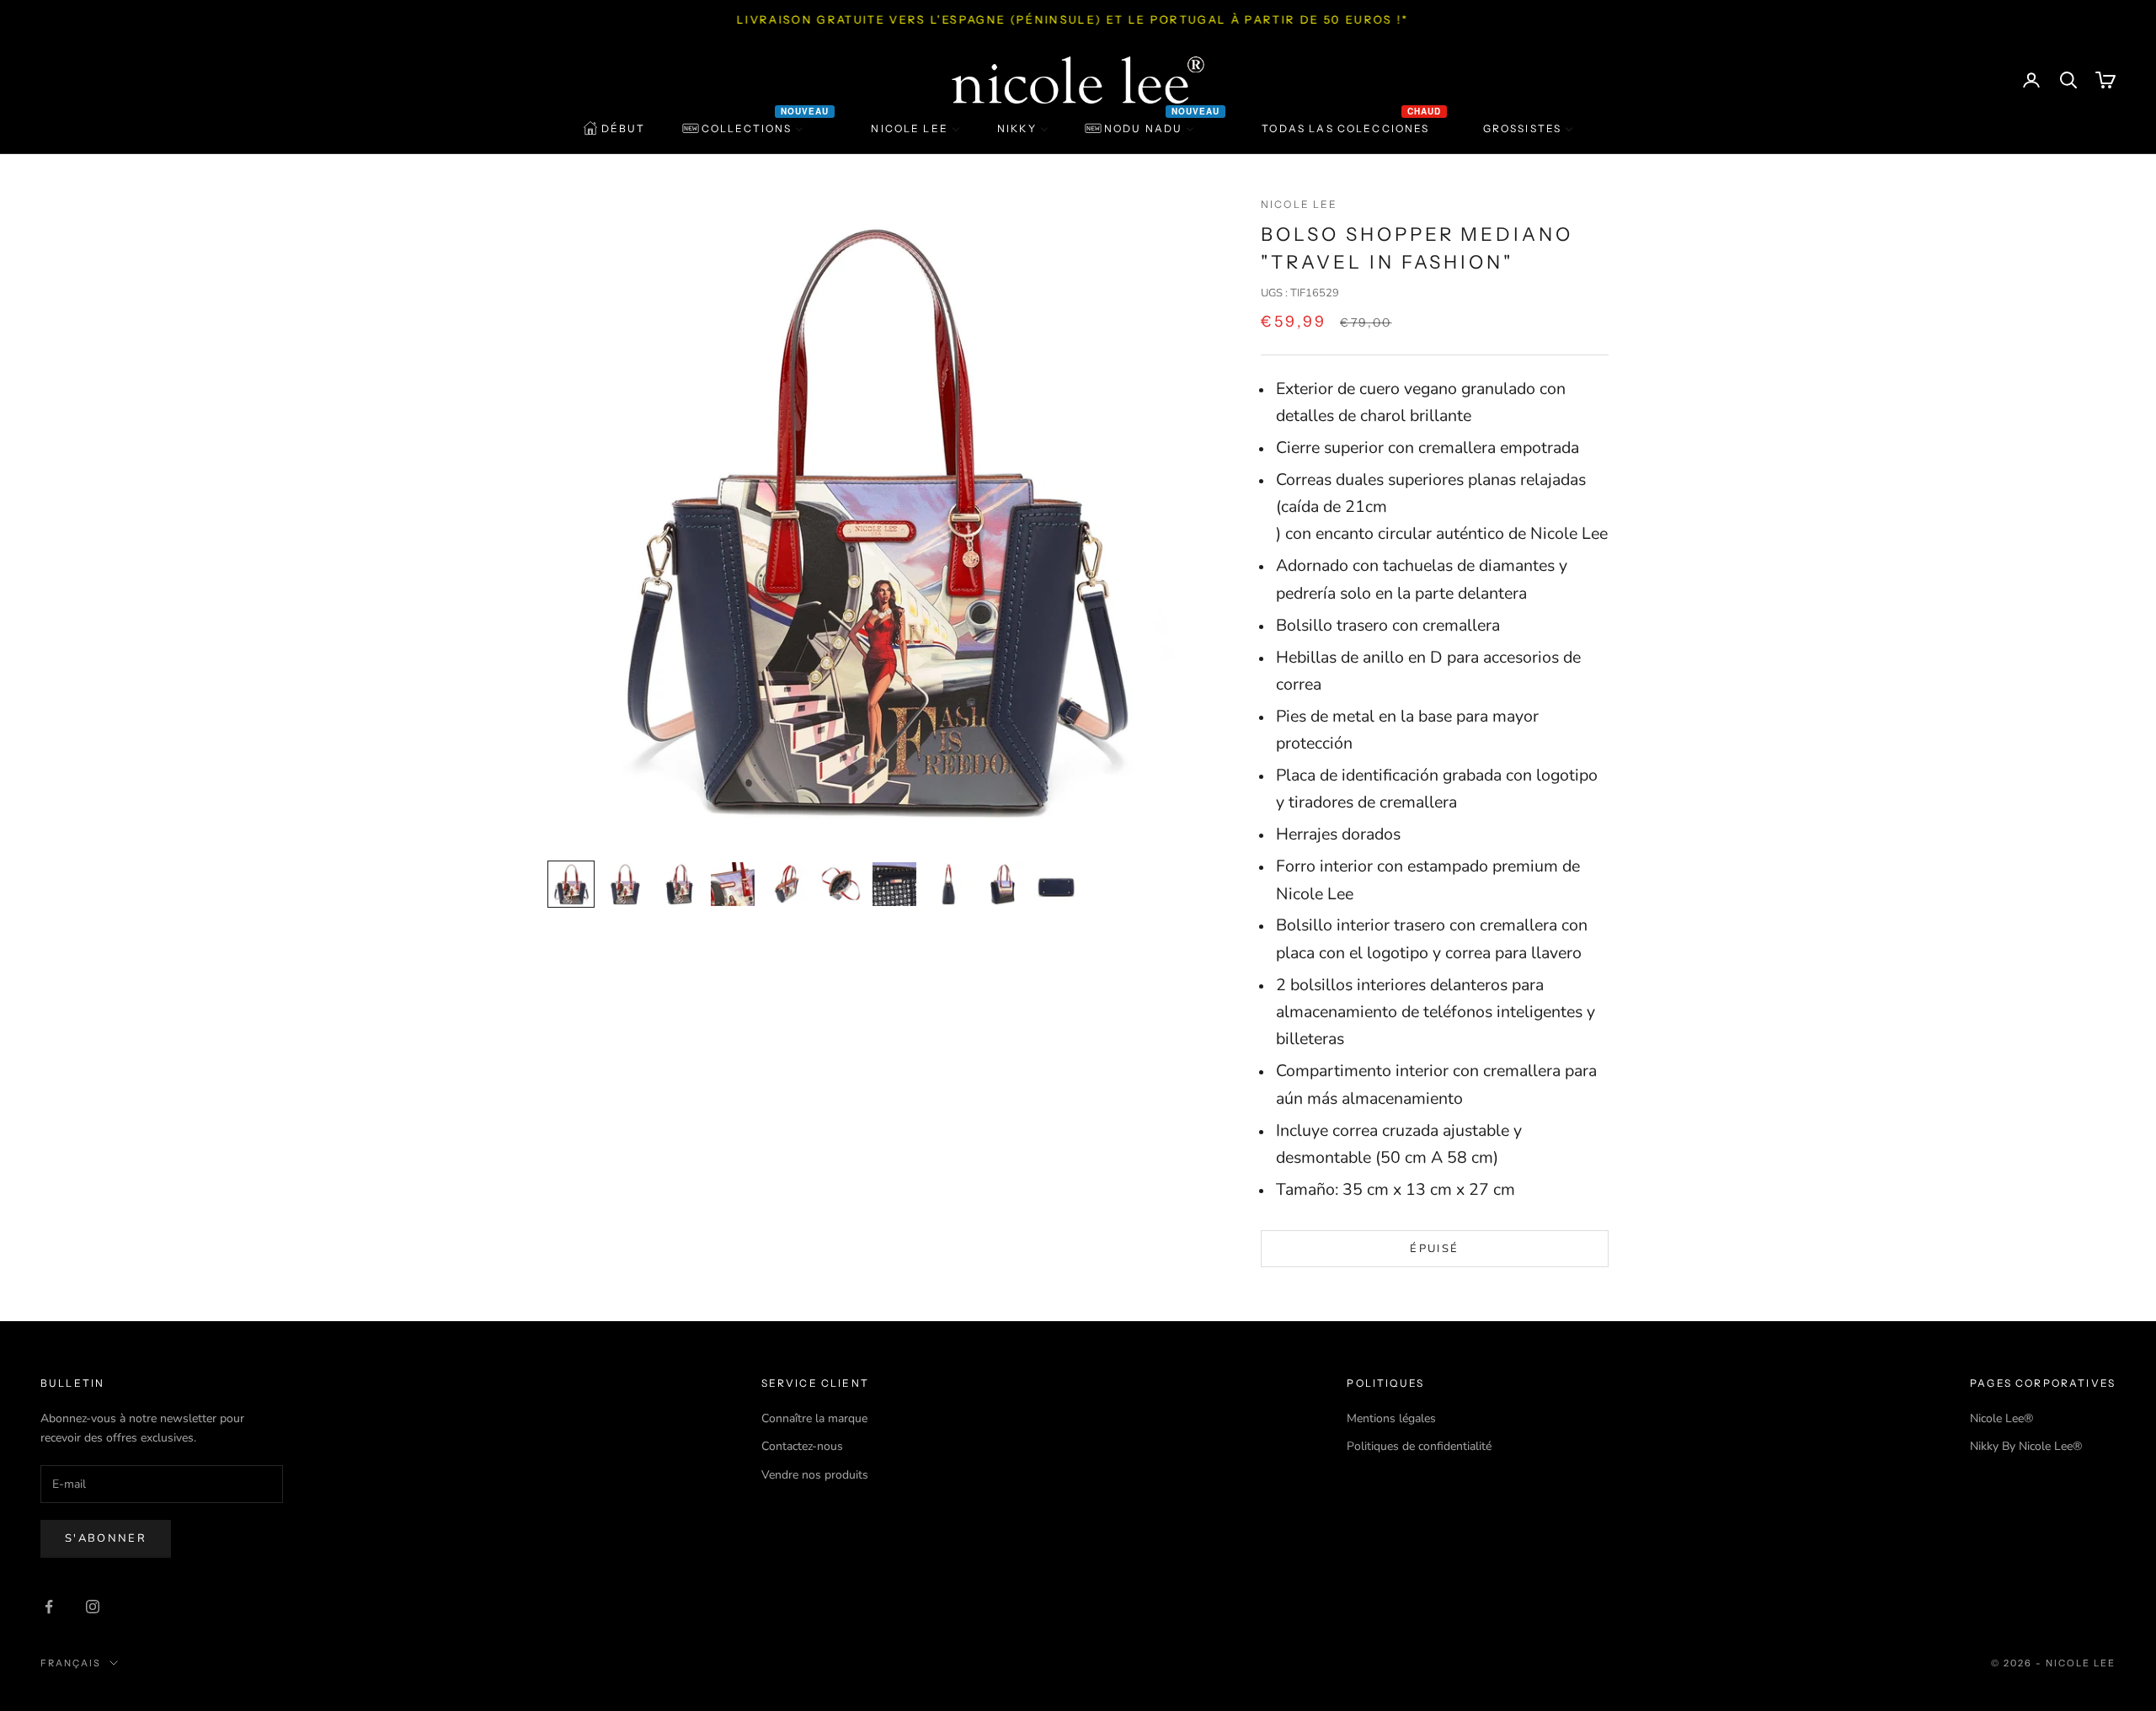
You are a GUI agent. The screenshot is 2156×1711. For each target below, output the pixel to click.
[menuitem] (614, 129)
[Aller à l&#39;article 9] (1002, 884)
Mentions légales (1391, 1418)
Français (71, 1663)
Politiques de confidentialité (1419, 1446)
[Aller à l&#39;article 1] (571, 884)
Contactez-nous (802, 1446)
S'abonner (106, 1538)
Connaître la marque (814, 1418)
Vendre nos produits (815, 1475)
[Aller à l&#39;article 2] (625, 884)
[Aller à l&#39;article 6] (841, 884)
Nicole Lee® (2001, 1418)
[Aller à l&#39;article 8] (948, 884)
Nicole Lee (1299, 204)
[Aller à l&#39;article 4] (733, 884)
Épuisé (1434, 1248)
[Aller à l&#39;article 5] (787, 884)
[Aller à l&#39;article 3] (679, 884)
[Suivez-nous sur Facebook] (49, 1607)
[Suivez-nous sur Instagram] (93, 1607)
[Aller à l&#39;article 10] (1056, 884)
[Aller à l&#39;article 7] (894, 884)
